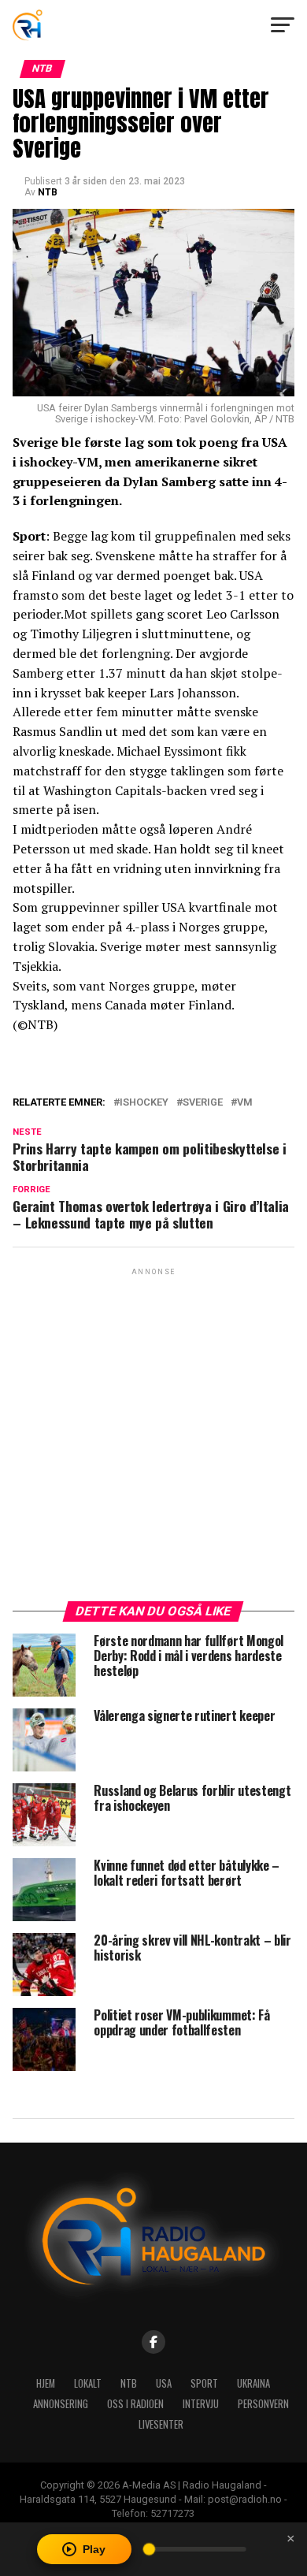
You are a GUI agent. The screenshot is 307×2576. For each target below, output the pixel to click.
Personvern (263, 2404)
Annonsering (61, 2404)
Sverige (203, 1103)
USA (164, 2383)
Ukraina (253, 2383)
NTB (48, 192)
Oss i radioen (135, 2404)
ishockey (144, 1103)
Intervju (201, 2404)
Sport (204, 2383)
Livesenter (161, 2424)
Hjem (46, 2383)
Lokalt (88, 2383)
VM (245, 1103)
